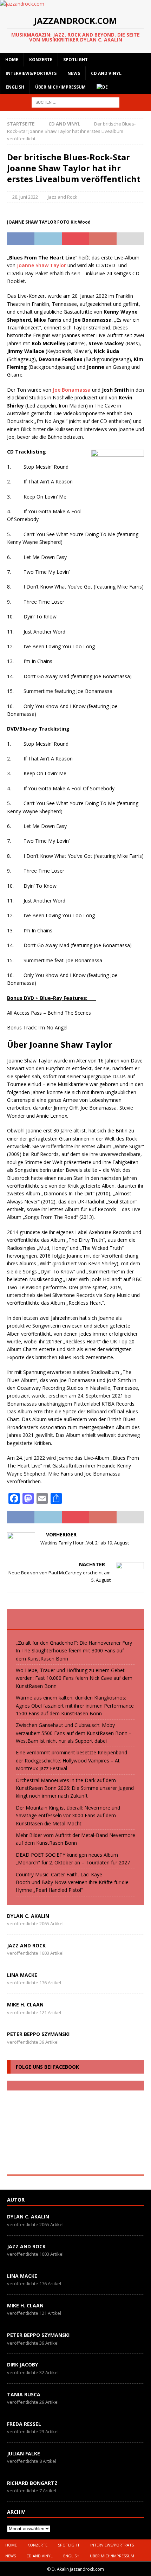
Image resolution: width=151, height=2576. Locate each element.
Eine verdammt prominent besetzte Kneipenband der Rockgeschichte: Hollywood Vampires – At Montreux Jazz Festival (71, 1760)
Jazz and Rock (63, 197)
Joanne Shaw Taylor (41, 265)
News (74, 73)
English (15, 87)
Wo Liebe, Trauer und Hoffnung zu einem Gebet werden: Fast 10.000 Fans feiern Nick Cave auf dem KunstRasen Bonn (74, 1678)
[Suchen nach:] (75, 102)
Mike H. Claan (25, 2005)
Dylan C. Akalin (28, 1916)
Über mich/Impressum (60, 87)
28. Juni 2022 (25, 197)
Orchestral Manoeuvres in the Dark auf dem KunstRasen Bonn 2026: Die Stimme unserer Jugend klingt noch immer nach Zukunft (75, 1788)
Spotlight (75, 60)
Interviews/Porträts (31, 73)
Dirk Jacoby (22, 2365)
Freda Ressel (24, 2424)
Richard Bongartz (32, 2483)
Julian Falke (24, 2453)
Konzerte (41, 60)
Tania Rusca (24, 2394)
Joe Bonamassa (72, 390)
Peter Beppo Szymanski (38, 2034)
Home (12, 60)
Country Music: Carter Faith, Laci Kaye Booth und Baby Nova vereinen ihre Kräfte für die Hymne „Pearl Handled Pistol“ (72, 1882)
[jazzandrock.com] (22, 4)
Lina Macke (22, 1975)
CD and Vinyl (106, 73)
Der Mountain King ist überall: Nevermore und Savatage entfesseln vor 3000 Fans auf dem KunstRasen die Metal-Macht (68, 1816)
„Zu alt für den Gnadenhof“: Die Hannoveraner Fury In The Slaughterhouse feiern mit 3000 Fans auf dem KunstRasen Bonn (74, 1651)
